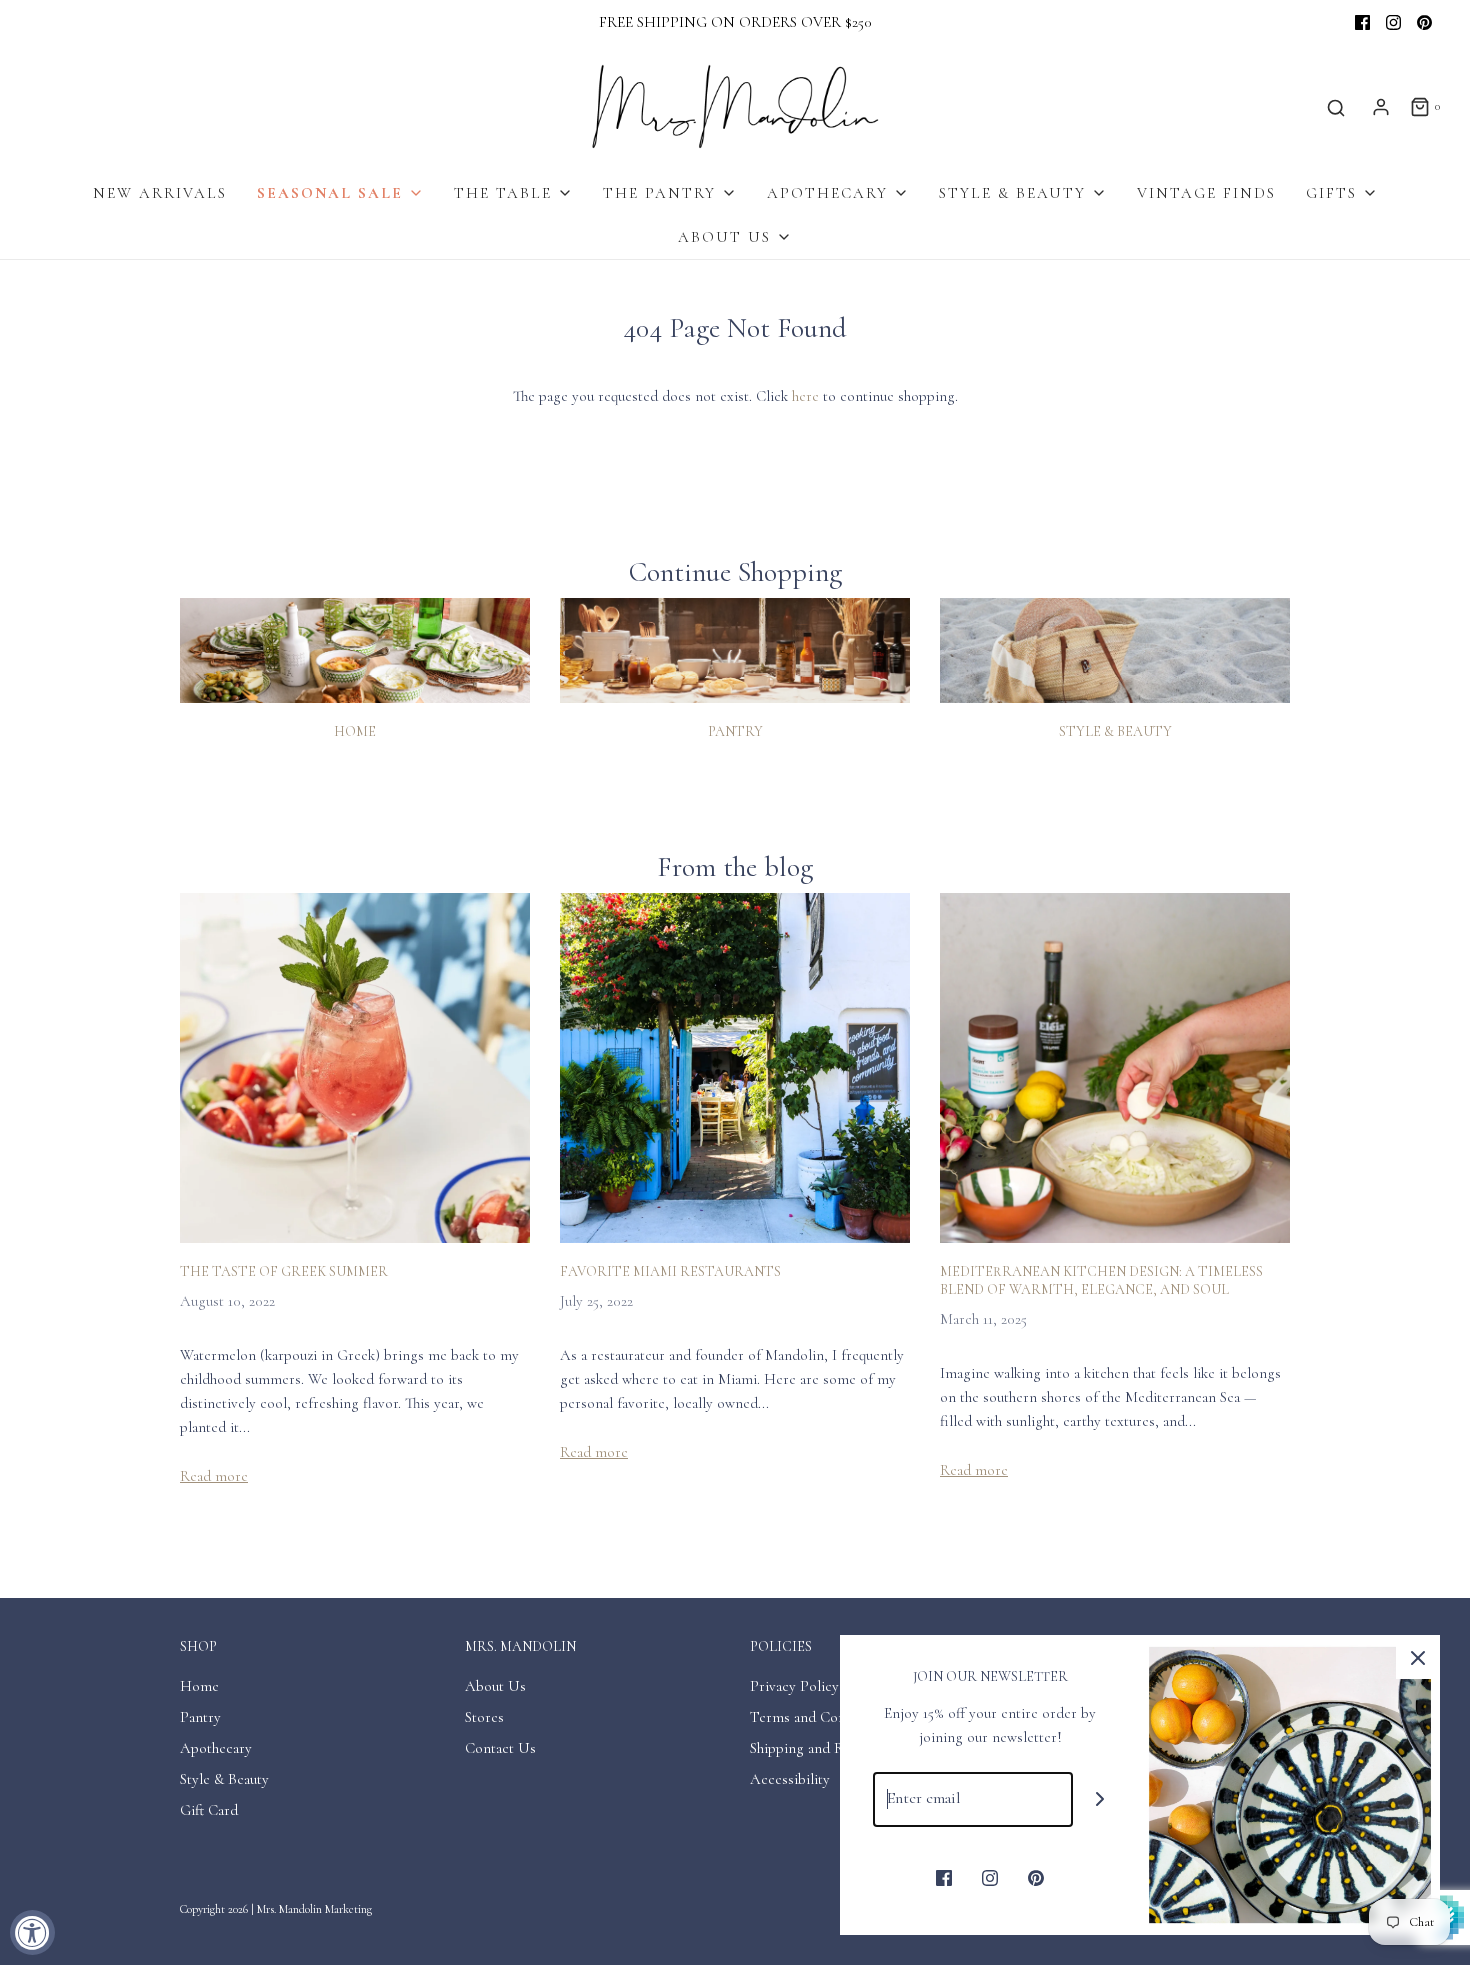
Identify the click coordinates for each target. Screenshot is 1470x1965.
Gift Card (209, 1810)
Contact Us (500, 1748)
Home (355, 731)
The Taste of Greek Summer (284, 1271)
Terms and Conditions (819, 1717)
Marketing (348, 1909)
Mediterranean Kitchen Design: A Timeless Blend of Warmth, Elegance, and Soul (1101, 1280)
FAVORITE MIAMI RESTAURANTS (670, 1271)
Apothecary (216, 1748)
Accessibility (790, 1779)
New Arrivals (160, 193)
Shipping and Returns (816, 1748)
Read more (214, 1476)
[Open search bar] (1336, 107)
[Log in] (1381, 107)
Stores (484, 1717)
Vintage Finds (1206, 193)
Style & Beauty (1115, 731)
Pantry (735, 731)
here (805, 396)
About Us (495, 1686)
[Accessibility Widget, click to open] (32, 1932)
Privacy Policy (794, 1686)
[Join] (1100, 1799)
